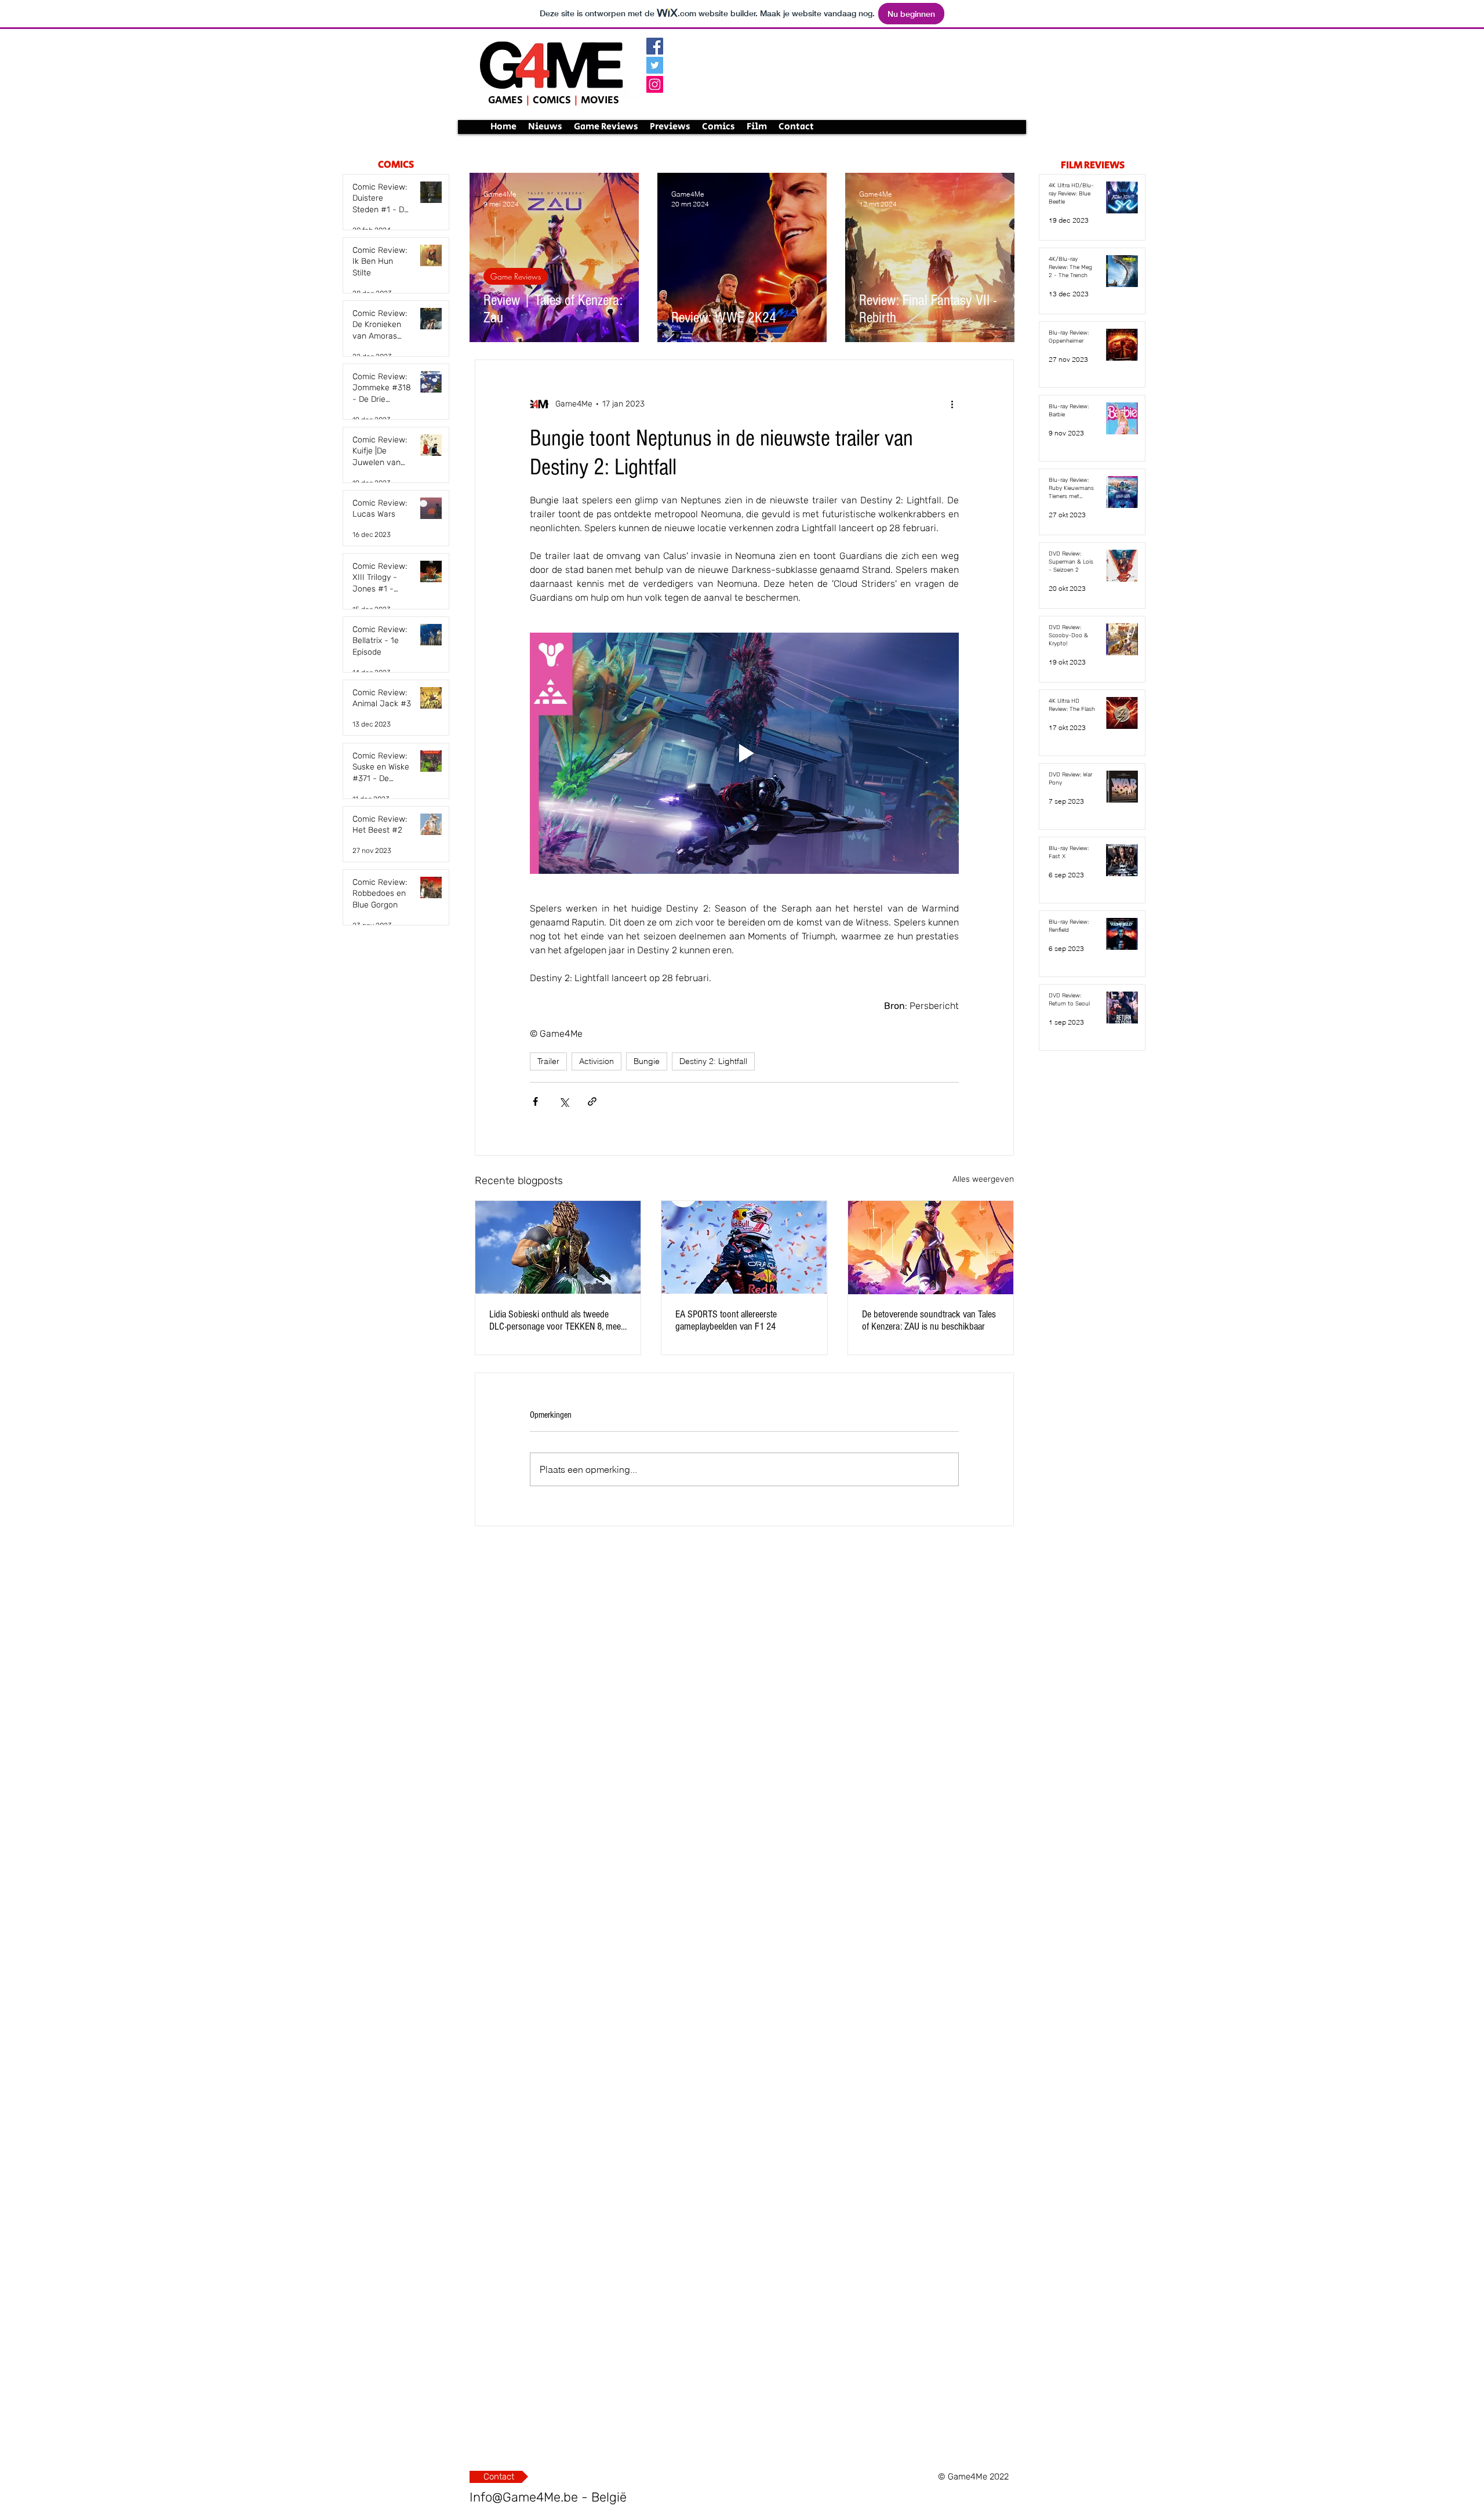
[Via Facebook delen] (535, 1101)
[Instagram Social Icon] (655, 84)
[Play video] (744, 753)
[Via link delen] (592, 1101)
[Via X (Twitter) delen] (564, 1101)
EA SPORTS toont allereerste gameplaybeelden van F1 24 (726, 1320)
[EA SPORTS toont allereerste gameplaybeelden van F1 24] (744, 1247)
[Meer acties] (952, 404)
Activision (596, 1061)
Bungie (647, 1061)
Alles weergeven (983, 1179)
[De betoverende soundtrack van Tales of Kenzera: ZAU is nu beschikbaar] (931, 1248)
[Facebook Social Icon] (655, 46)
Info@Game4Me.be (524, 2497)
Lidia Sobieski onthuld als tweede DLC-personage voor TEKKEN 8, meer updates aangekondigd (556, 1320)
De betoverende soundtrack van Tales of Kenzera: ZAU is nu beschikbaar (929, 1320)
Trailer (548, 1061)
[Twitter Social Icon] (655, 65)
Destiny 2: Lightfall (713, 1061)
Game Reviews (516, 276)
